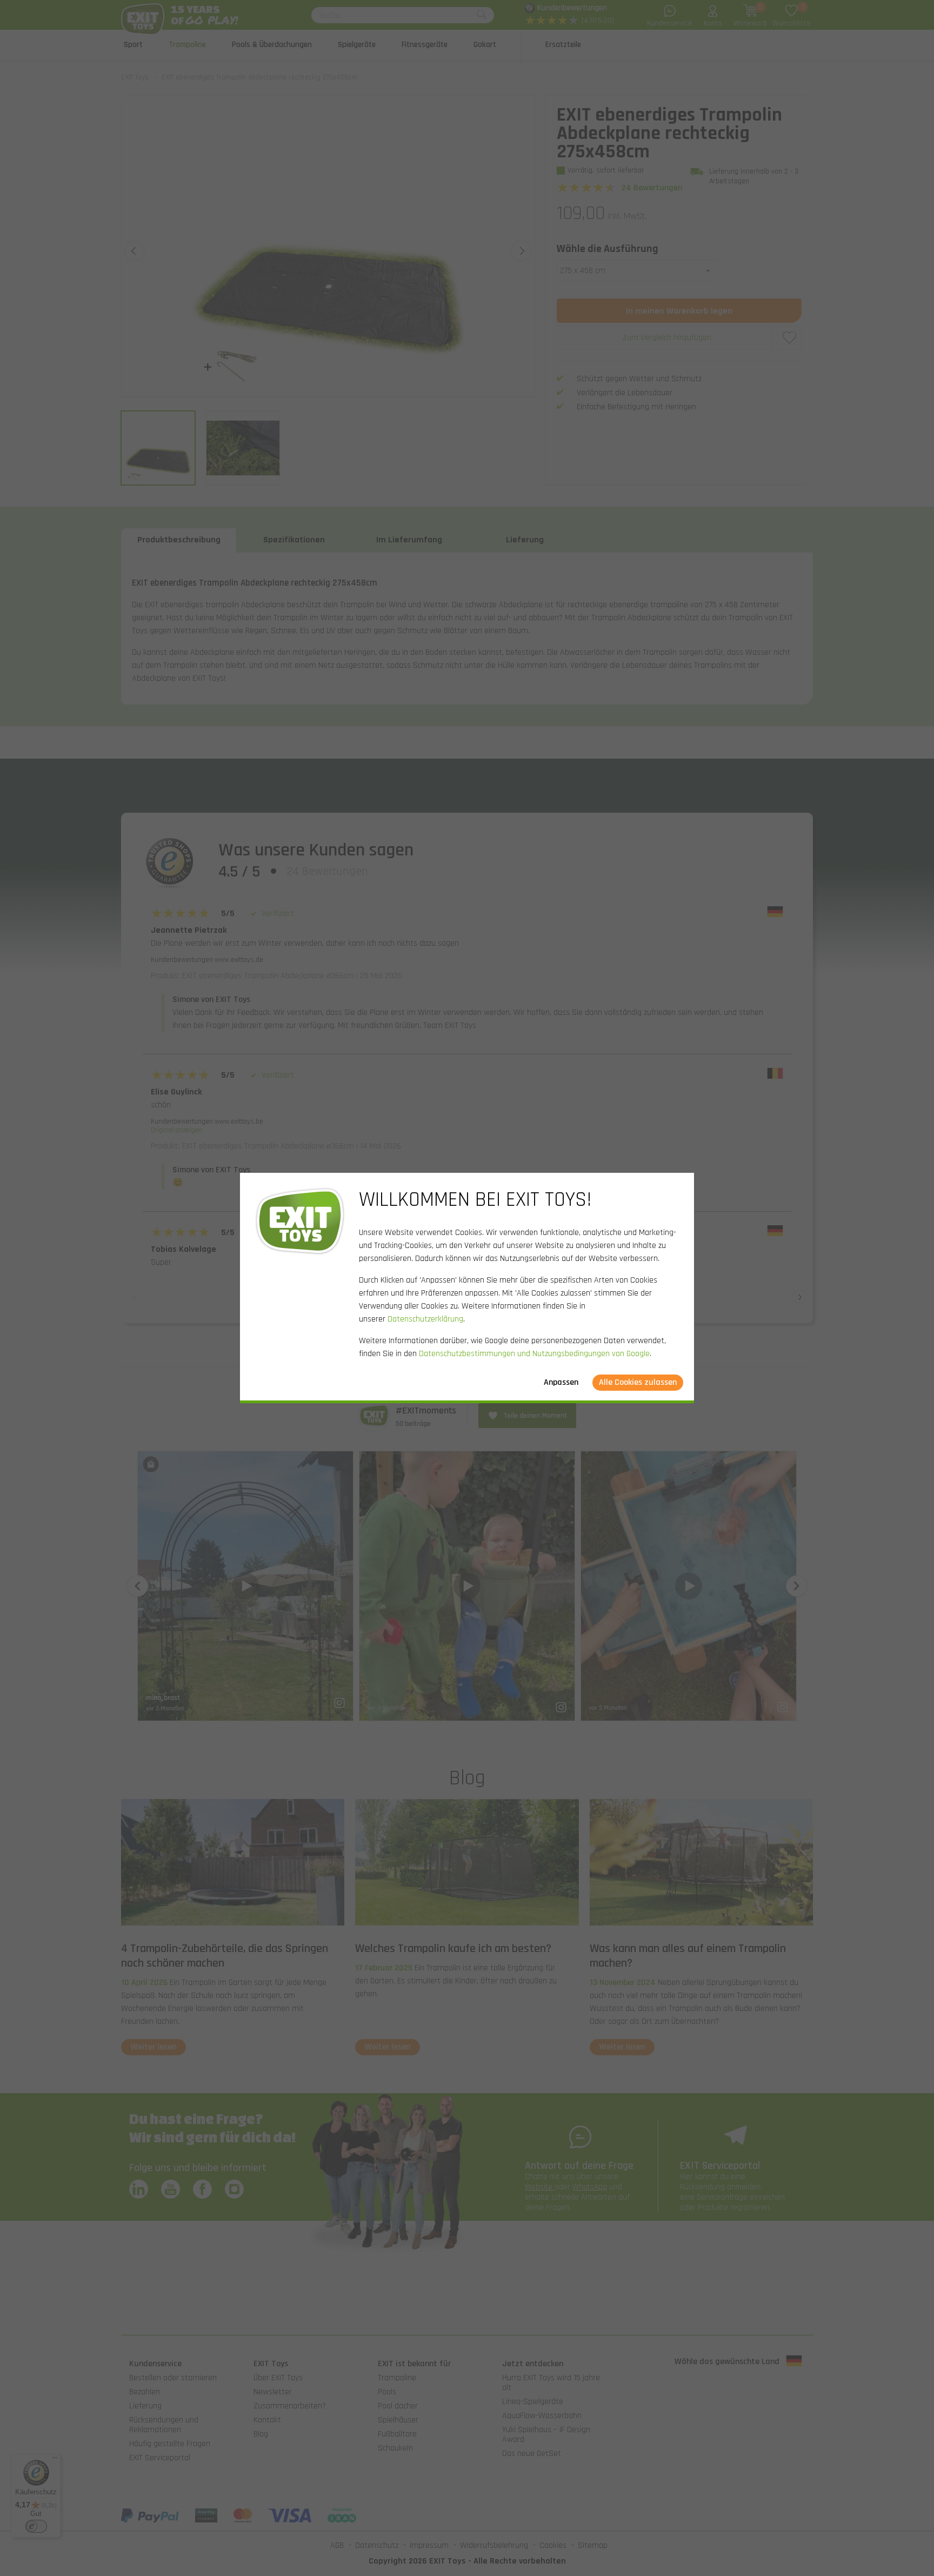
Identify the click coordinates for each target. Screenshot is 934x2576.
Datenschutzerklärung (425, 1319)
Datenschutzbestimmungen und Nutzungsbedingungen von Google (534, 1354)
